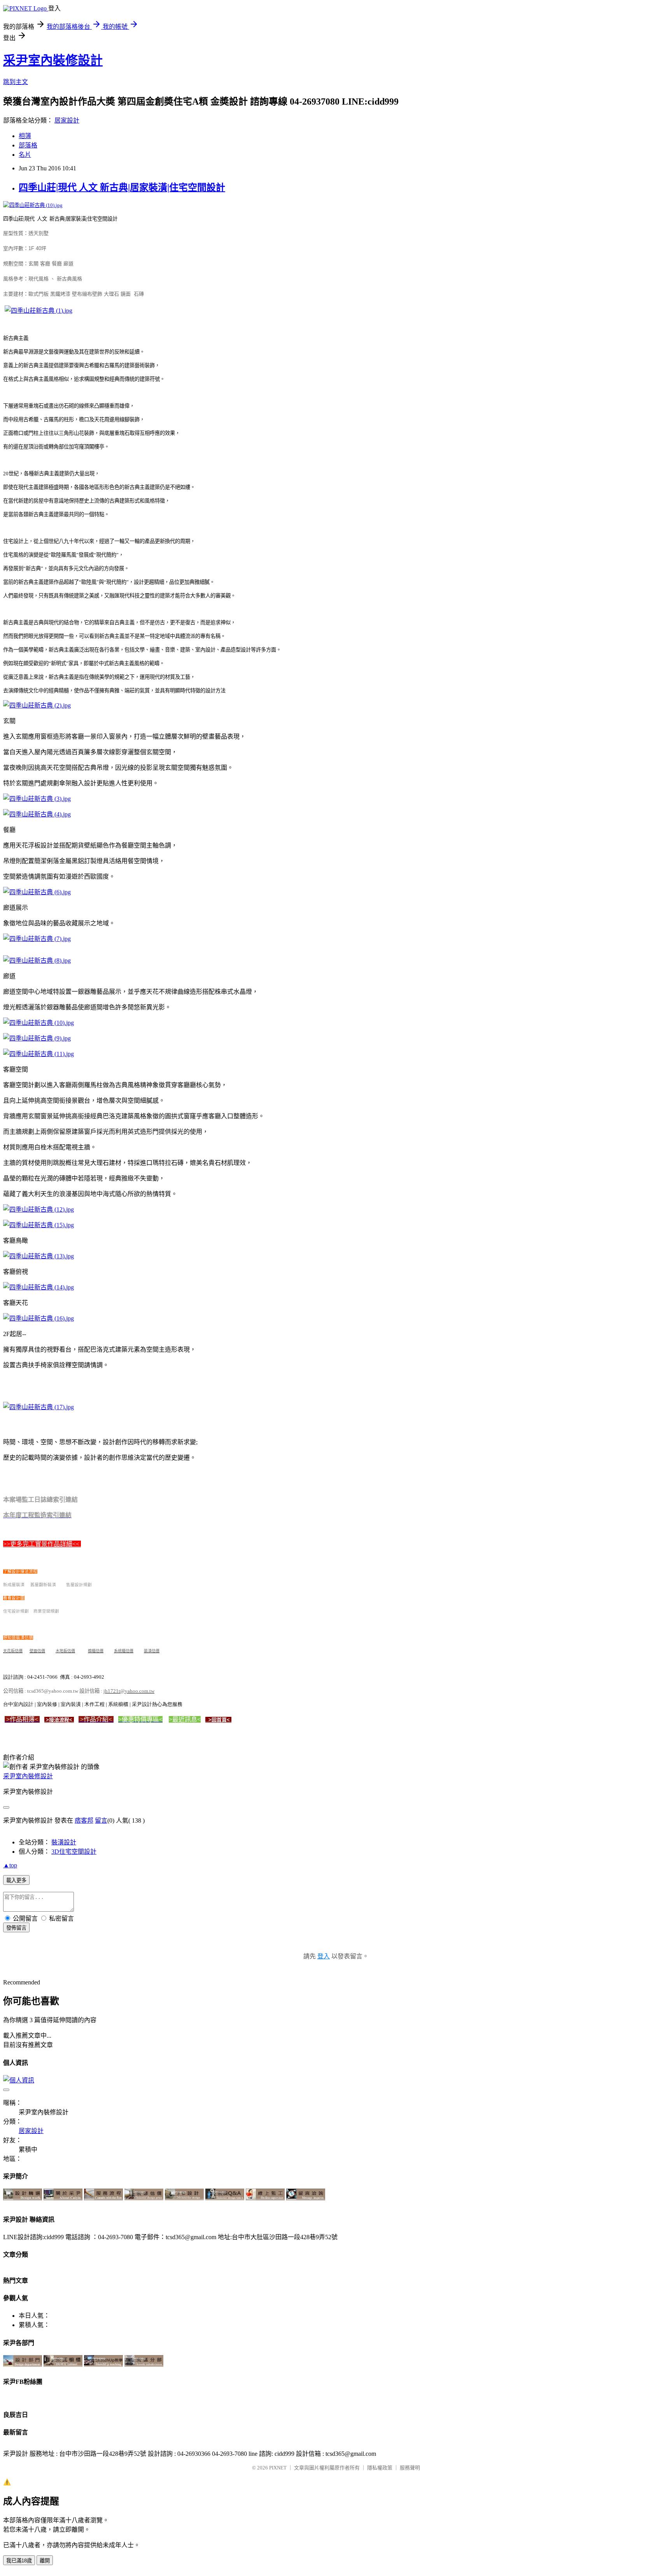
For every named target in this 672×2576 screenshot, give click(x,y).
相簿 (25, 136)
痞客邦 (84, 1820)
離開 (45, 2561)
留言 (101, 1820)
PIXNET (278, 2468)
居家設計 (67, 120)
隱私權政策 (380, 2468)
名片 (25, 155)
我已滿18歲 (19, 2561)
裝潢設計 (64, 1842)
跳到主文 (16, 82)
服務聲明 (410, 2468)
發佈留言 (16, 1928)
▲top (10, 1865)
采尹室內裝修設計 (53, 60)
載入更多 (16, 1880)
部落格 (28, 145)
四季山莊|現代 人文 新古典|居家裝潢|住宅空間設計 (122, 187)
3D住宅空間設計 (74, 1852)
